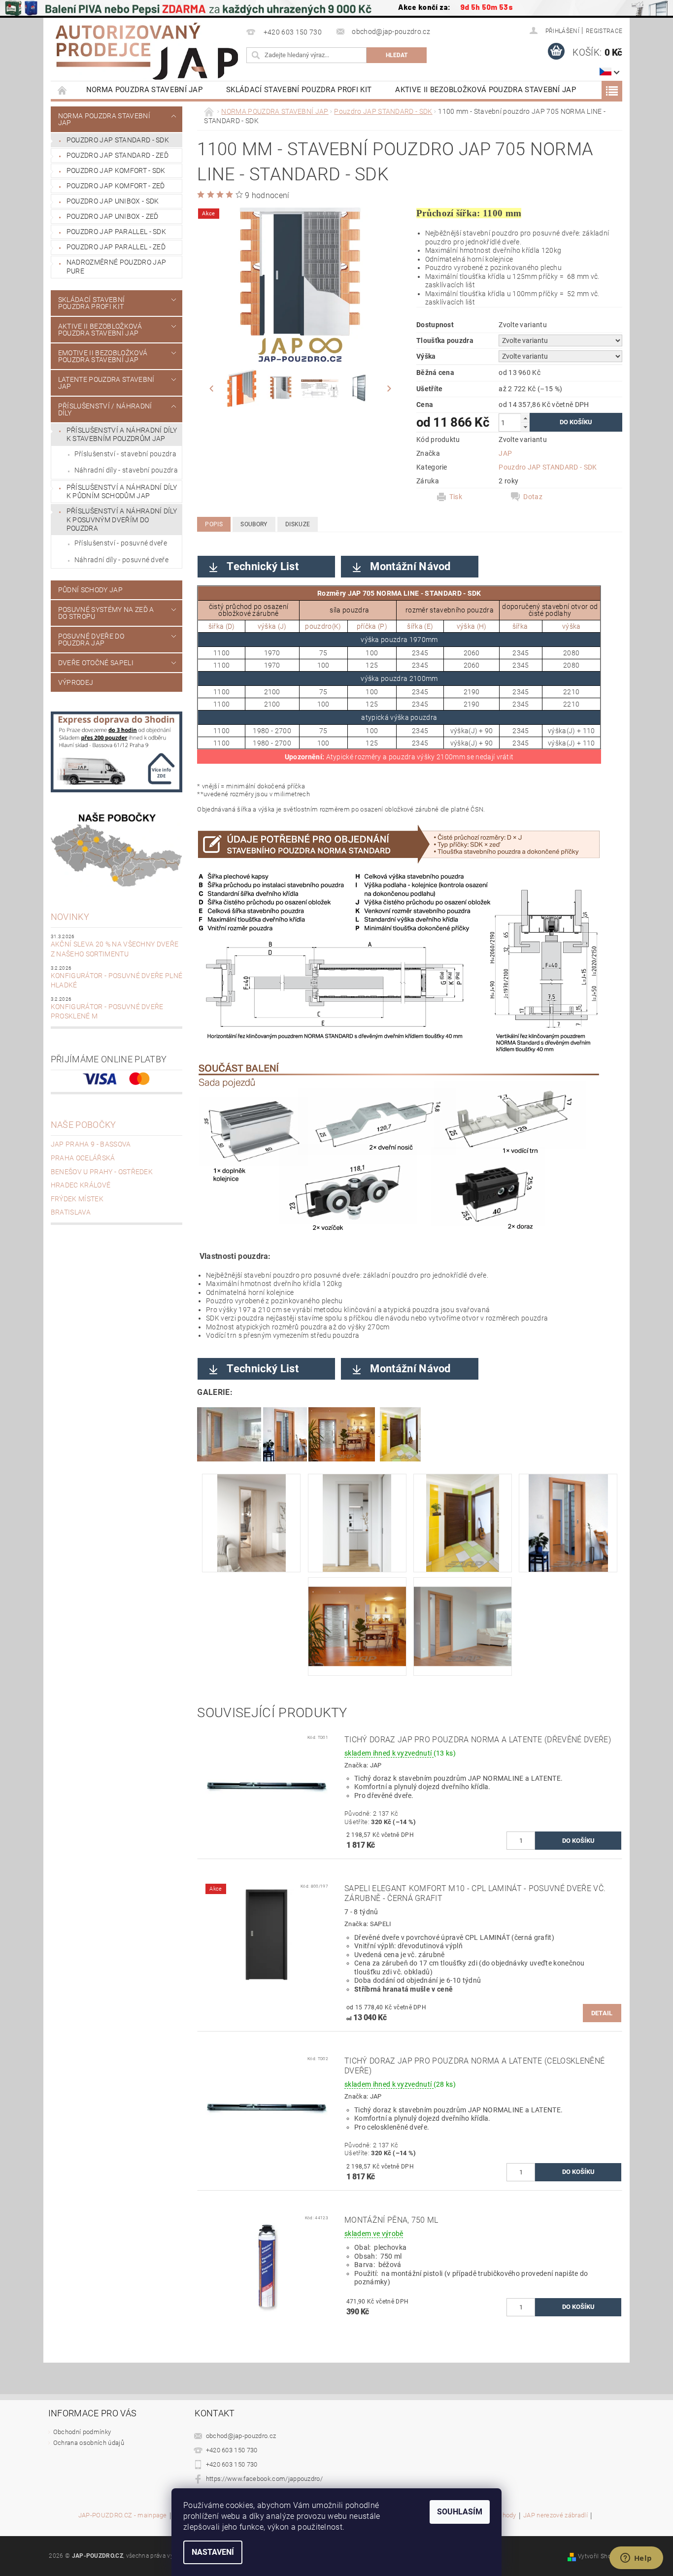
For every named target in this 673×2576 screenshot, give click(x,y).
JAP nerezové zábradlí (555, 2515)
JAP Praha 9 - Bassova (91, 1144)
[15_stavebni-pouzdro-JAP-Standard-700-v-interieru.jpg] (357, 1522)
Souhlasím (460, 2512)
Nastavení (213, 2552)
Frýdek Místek (77, 1199)
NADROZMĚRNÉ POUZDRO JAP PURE (116, 267)
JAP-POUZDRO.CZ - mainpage (123, 2515)
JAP (505, 453)
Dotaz (533, 497)
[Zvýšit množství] (525, 418)
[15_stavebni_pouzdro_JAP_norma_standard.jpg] (568, 1522)
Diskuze (298, 524)
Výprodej (76, 682)
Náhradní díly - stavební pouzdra (126, 470)
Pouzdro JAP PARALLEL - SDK (116, 232)
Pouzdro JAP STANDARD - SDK (118, 140)
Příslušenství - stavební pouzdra (125, 454)
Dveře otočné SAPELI (96, 663)
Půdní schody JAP (90, 590)
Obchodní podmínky (82, 2432)
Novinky (70, 917)
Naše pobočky (84, 1125)
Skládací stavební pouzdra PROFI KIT (299, 90)
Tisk (456, 497)
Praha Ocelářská (83, 1158)
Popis (214, 524)
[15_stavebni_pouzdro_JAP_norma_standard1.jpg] (357, 1617)
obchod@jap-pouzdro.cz (241, 2436)
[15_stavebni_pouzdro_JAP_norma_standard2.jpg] (463, 1522)
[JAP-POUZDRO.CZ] (147, 51)
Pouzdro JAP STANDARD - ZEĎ (118, 155)
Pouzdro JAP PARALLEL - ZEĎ (116, 247)
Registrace (604, 31)
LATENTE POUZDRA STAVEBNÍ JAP (106, 383)
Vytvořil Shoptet (600, 2556)
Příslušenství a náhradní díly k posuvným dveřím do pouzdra (122, 520)
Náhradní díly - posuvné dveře (121, 560)
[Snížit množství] (525, 427)
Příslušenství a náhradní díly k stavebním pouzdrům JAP (122, 435)
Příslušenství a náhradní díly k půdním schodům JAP (122, 492)
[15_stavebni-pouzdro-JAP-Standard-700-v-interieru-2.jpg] (252, 1522)
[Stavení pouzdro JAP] (229, 1434)
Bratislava (71, 1212)
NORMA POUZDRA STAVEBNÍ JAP (144, 90)
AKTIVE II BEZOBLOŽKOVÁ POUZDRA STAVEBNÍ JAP (486, 90)
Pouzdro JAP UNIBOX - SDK (113, 201)
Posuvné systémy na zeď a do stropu (106, 613)
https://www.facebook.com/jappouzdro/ (265, 2479)
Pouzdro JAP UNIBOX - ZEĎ (113, 216)
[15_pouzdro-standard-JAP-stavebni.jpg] (463, 1617)
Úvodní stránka (63, 90)
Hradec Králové (81, 1185)
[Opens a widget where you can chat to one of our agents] (636, 2559)
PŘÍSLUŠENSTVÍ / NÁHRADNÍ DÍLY (105, 409)
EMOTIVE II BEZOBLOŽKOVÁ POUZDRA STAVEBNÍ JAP (103, 356)
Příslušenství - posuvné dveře (121, 543)
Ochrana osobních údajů (89, 2443)
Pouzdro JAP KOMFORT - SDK (116, 170)
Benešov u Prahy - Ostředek (102, 1172)
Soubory (254, 524)
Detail (602, 2013)
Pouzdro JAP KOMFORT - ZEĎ (116, 186)
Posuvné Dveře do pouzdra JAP (91, 640)
